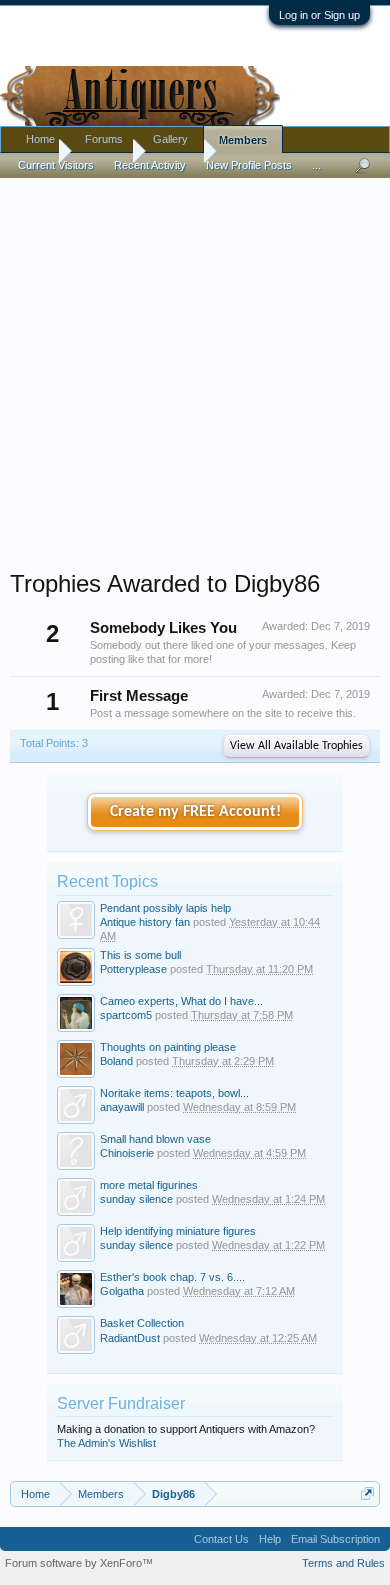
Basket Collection (142, 1323)
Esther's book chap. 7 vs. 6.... (172, 1277)
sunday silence (136, 1199)
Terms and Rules (343, 1563)
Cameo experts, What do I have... (181, 1001)
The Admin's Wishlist (106, 1443)
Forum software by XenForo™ (79, 1563)
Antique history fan (145, 922)
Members (243, 140)
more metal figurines (149, 1185)
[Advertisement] (195, 369)
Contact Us (221, 1539)
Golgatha (122, 1291)
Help (270, 1539)
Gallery (170, 139)
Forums (104, 139)
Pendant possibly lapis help (165, 908)
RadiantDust (130, 1338)
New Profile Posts (249, 165)
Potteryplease (133, 969)
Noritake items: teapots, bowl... (174, 1093)
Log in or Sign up (319, 15)
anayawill (122, 1107)
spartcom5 (126, 1015)
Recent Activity (150, 165)
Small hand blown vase (155, 1139)
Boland (116, 1061)
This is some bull (140, 955)
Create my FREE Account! (195, 812)
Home (40, 139)
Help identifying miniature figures (178, 1231)
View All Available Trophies (296, 746)
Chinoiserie (127, 1153)
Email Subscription (335, 1539)
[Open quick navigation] (367, 1493)
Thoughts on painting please (168, 1047)
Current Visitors (56, 165)
